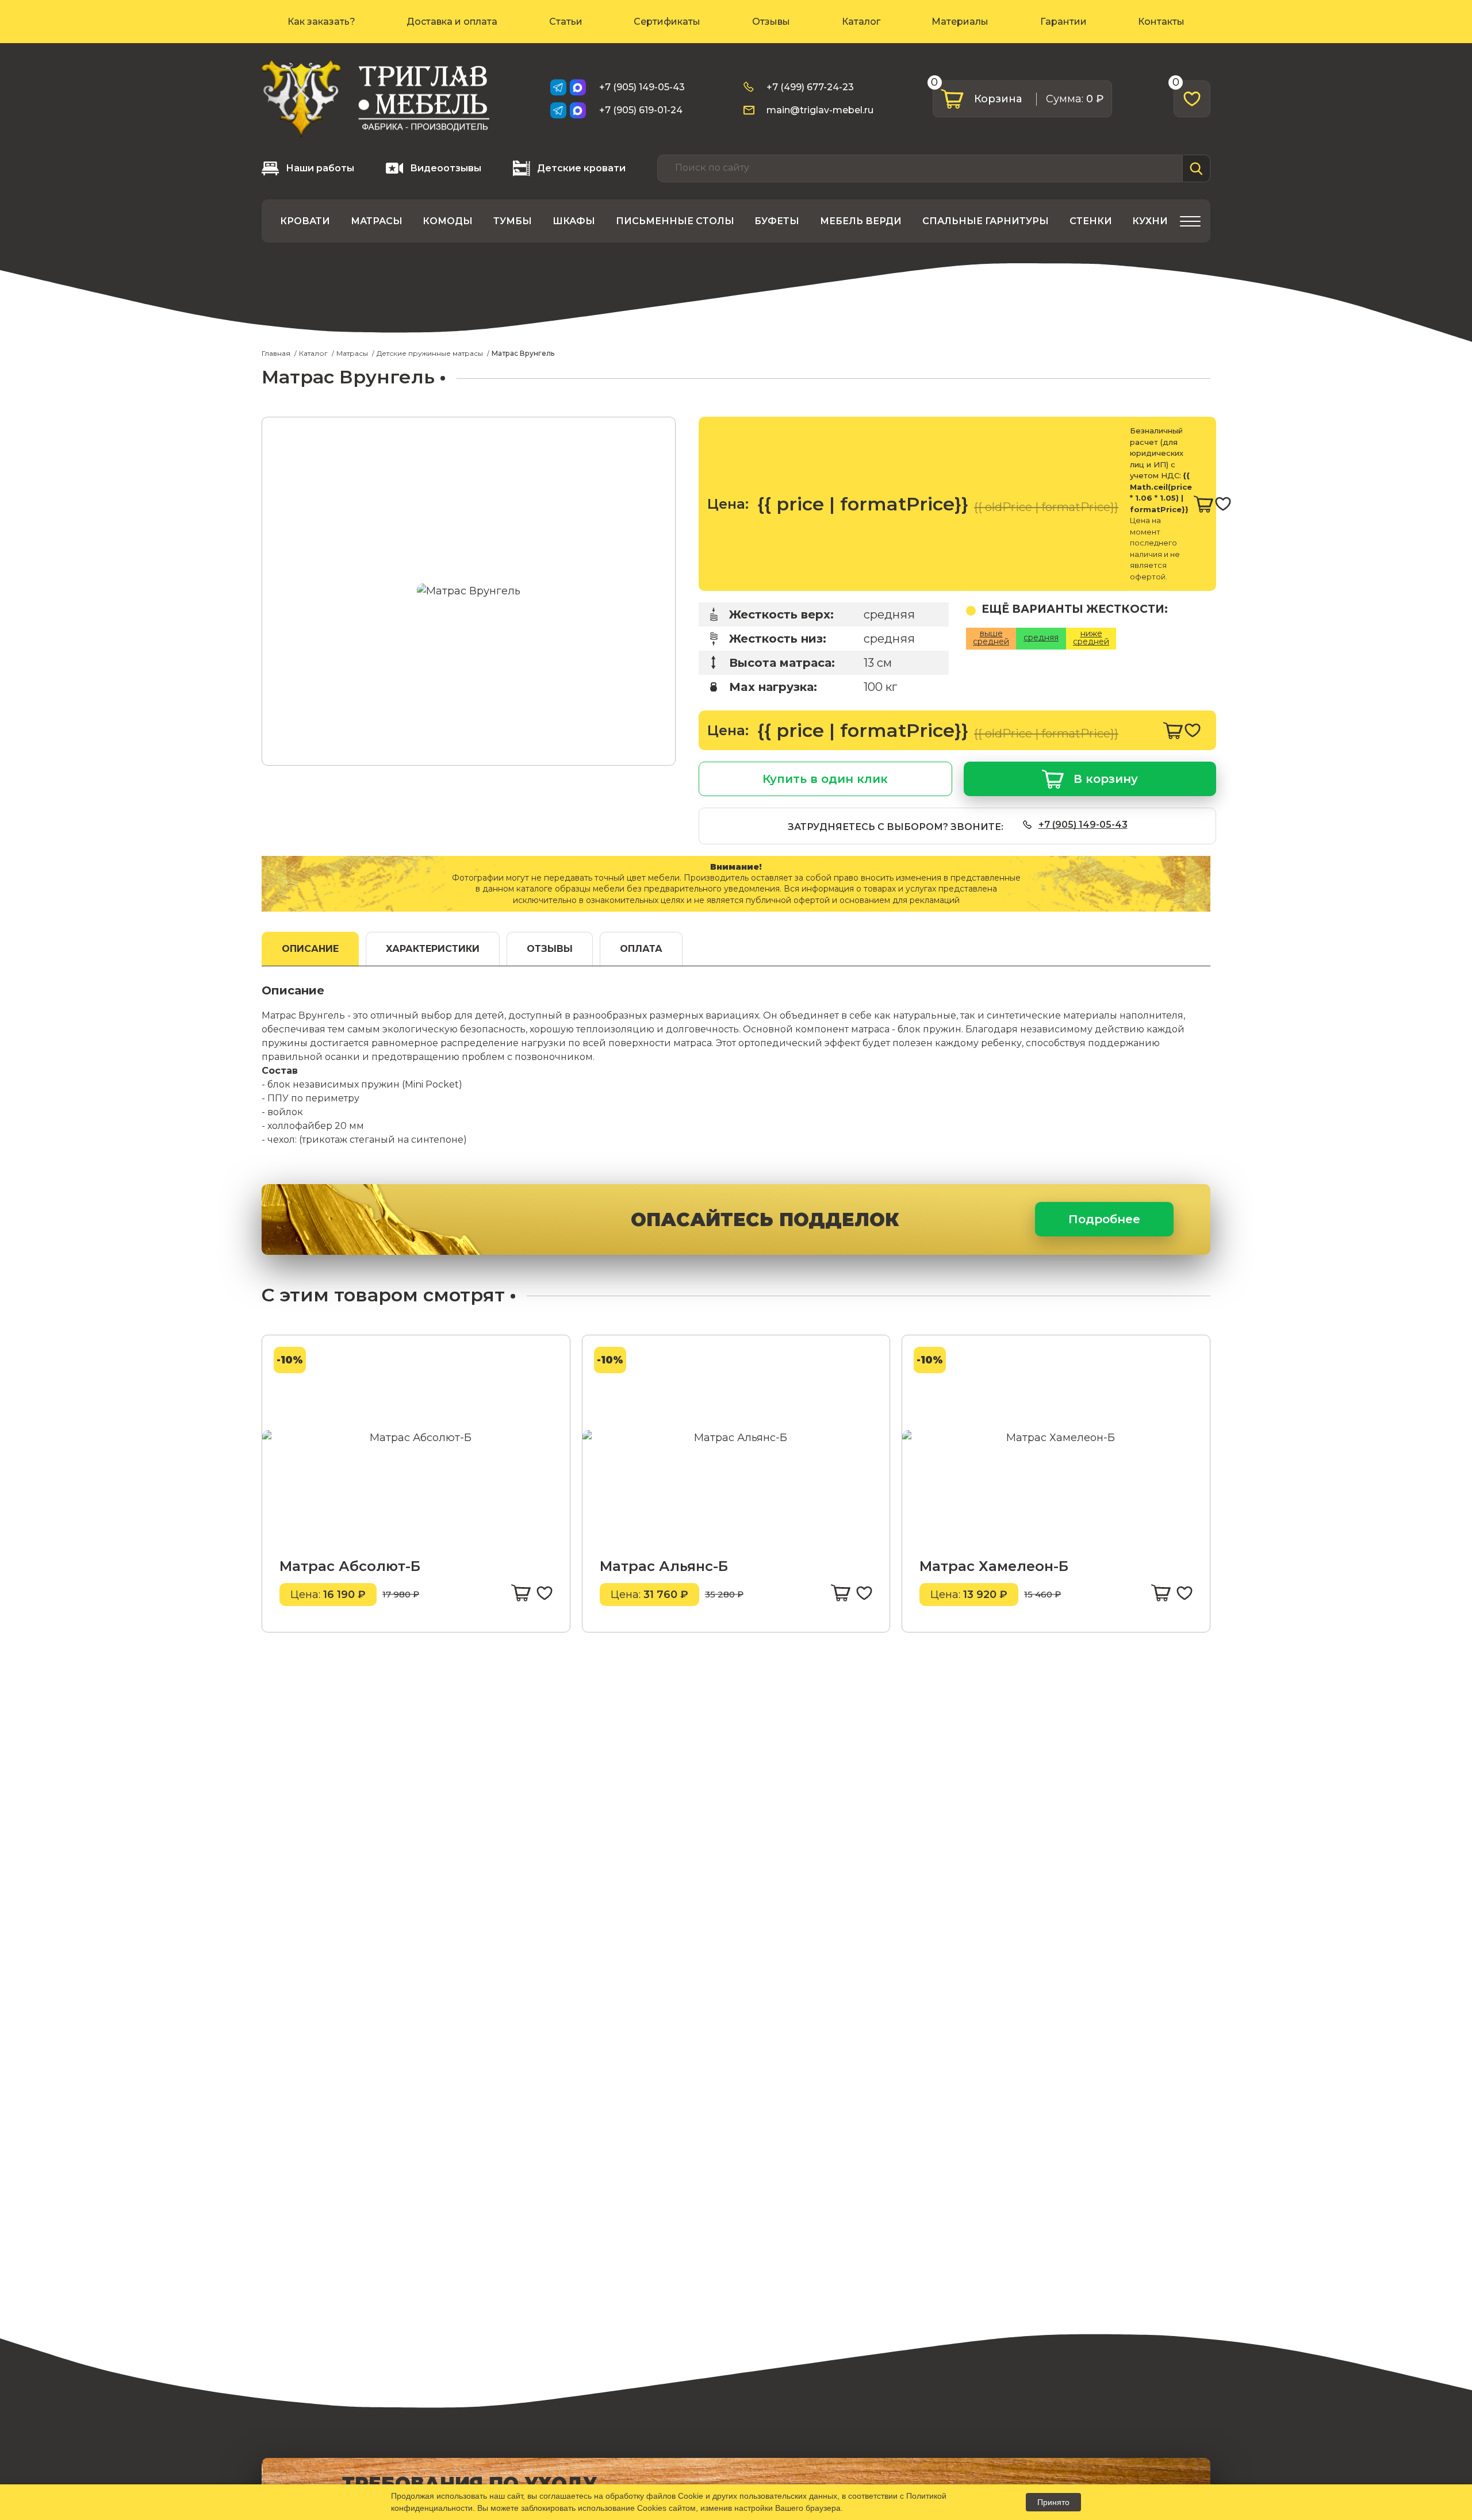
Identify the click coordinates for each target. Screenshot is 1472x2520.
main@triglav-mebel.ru (820, 110)
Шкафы (574, 221)
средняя (1041, 637)
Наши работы (320, 168)
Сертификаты (667, 22)
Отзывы (771, 22)
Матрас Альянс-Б (664, 1566)
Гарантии (1063, 22)
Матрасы (377, 221)
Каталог (861, 22)
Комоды (448, 221)
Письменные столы (675, 221)
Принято (1053, 2502)
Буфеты (777, 221)
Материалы (960, 22)
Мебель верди (861, 221)
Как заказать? (321, 22)
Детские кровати (581, 168)
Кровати (305, 221)
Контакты (1161, 22)
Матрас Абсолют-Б (350, 1566)
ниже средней (1091, 637)
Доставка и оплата (452, 22)
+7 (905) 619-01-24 (641, 110)
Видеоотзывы (446, 168)
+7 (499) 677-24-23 (810, 87)
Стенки (1091, 221)
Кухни (1150, 221)
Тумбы (513, 221)
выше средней (991, 637)
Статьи (566, 22)
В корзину (1106, 779)
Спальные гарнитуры (986, 221)
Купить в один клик (825, 779)
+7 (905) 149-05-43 (642, 87)
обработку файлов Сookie (654, 2496)
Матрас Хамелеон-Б (994, 1566)
